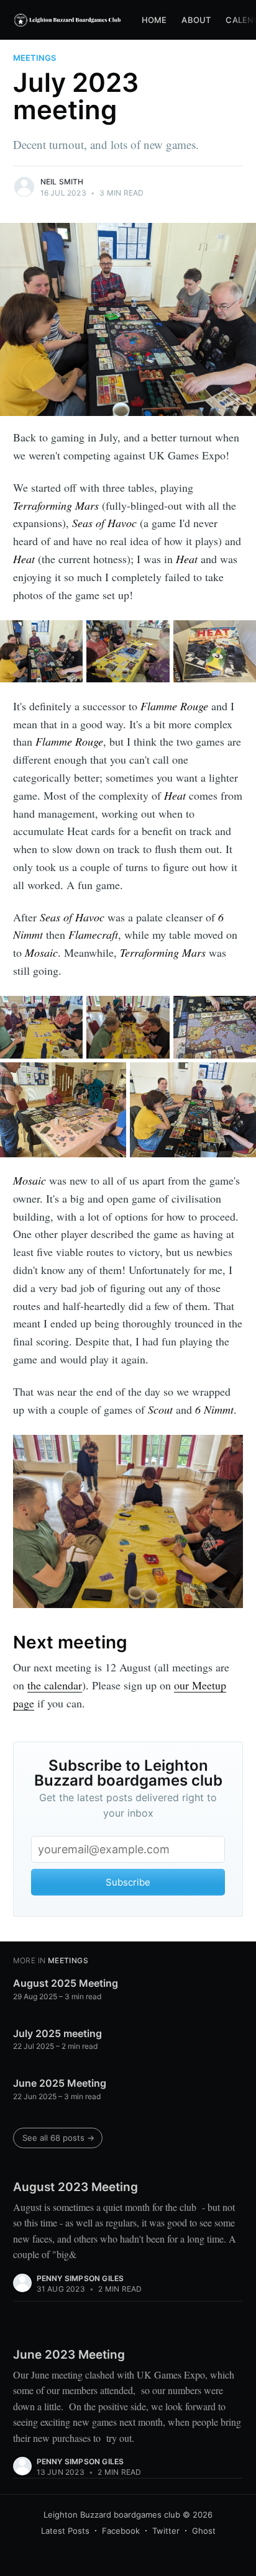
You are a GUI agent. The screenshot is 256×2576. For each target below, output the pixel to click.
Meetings (34, 58)
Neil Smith (62, 182)
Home (154, 20)
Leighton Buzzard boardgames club (112, 2515)
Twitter (166, 2531)
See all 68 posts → (58, 2138)
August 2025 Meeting (66, 1983)
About (196, 20)
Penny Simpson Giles (80, 2278)
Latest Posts (65, 2531)
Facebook (121, 2531)
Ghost (204, 2531)
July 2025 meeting (57, 2033)
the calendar (55, 1685)
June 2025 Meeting (60, 2083)
